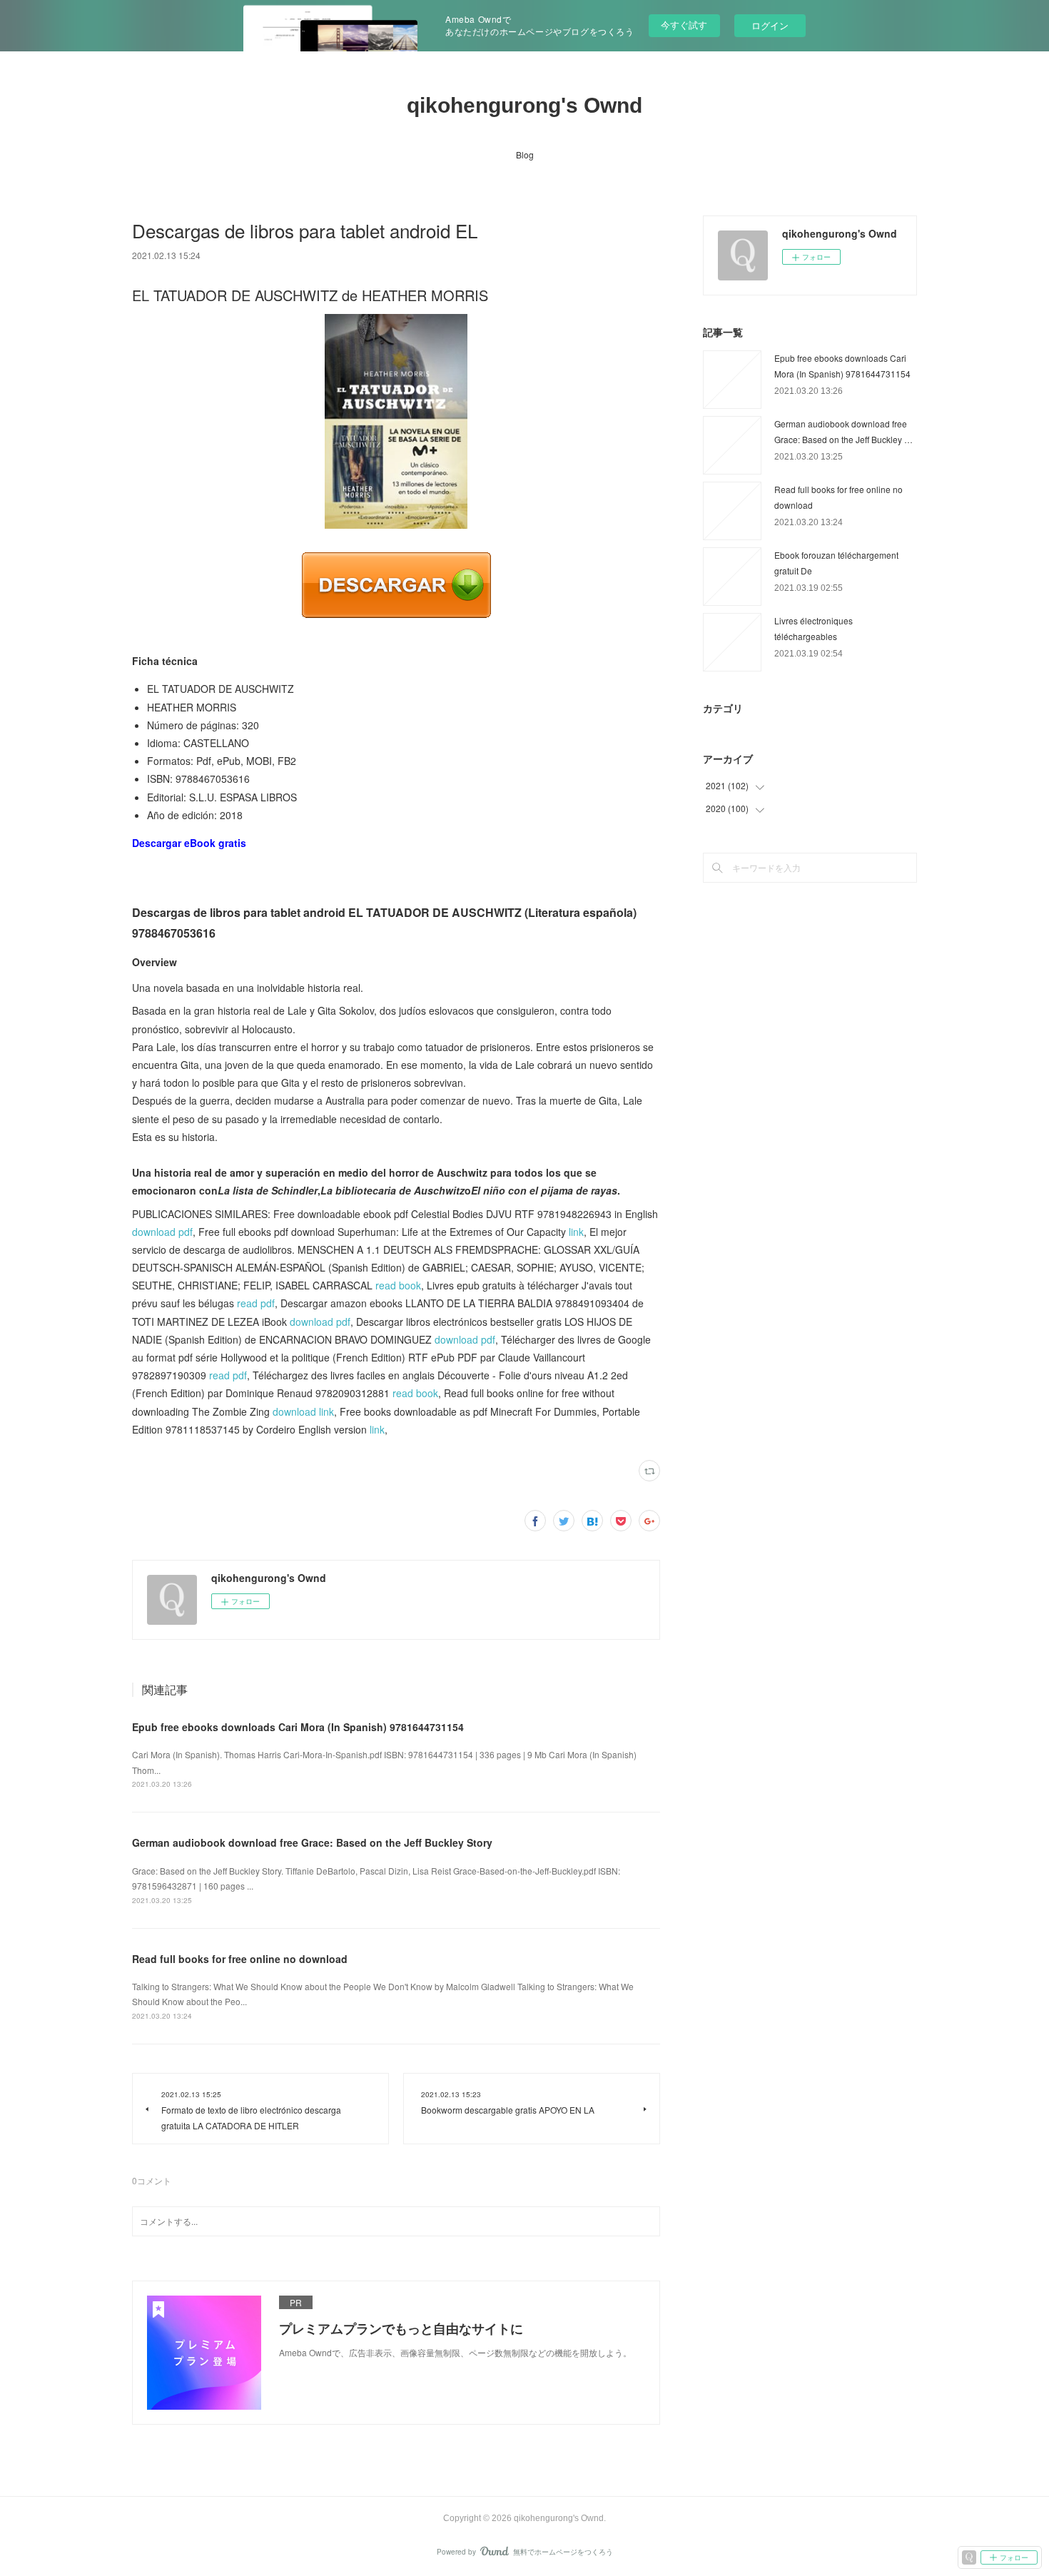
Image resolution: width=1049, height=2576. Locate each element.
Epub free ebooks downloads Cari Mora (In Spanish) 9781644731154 (298, 1727)
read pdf (256, 1303)
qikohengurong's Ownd (524, 105)
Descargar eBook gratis (189, 843)
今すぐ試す (684, 25)
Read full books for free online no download (240, 1959)
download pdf (162, 1232)
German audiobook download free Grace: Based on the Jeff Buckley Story (312, 1842)
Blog (525, 154)
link (576, 1232)
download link (303, 1411)
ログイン (770, 25)
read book (398, 1285)
